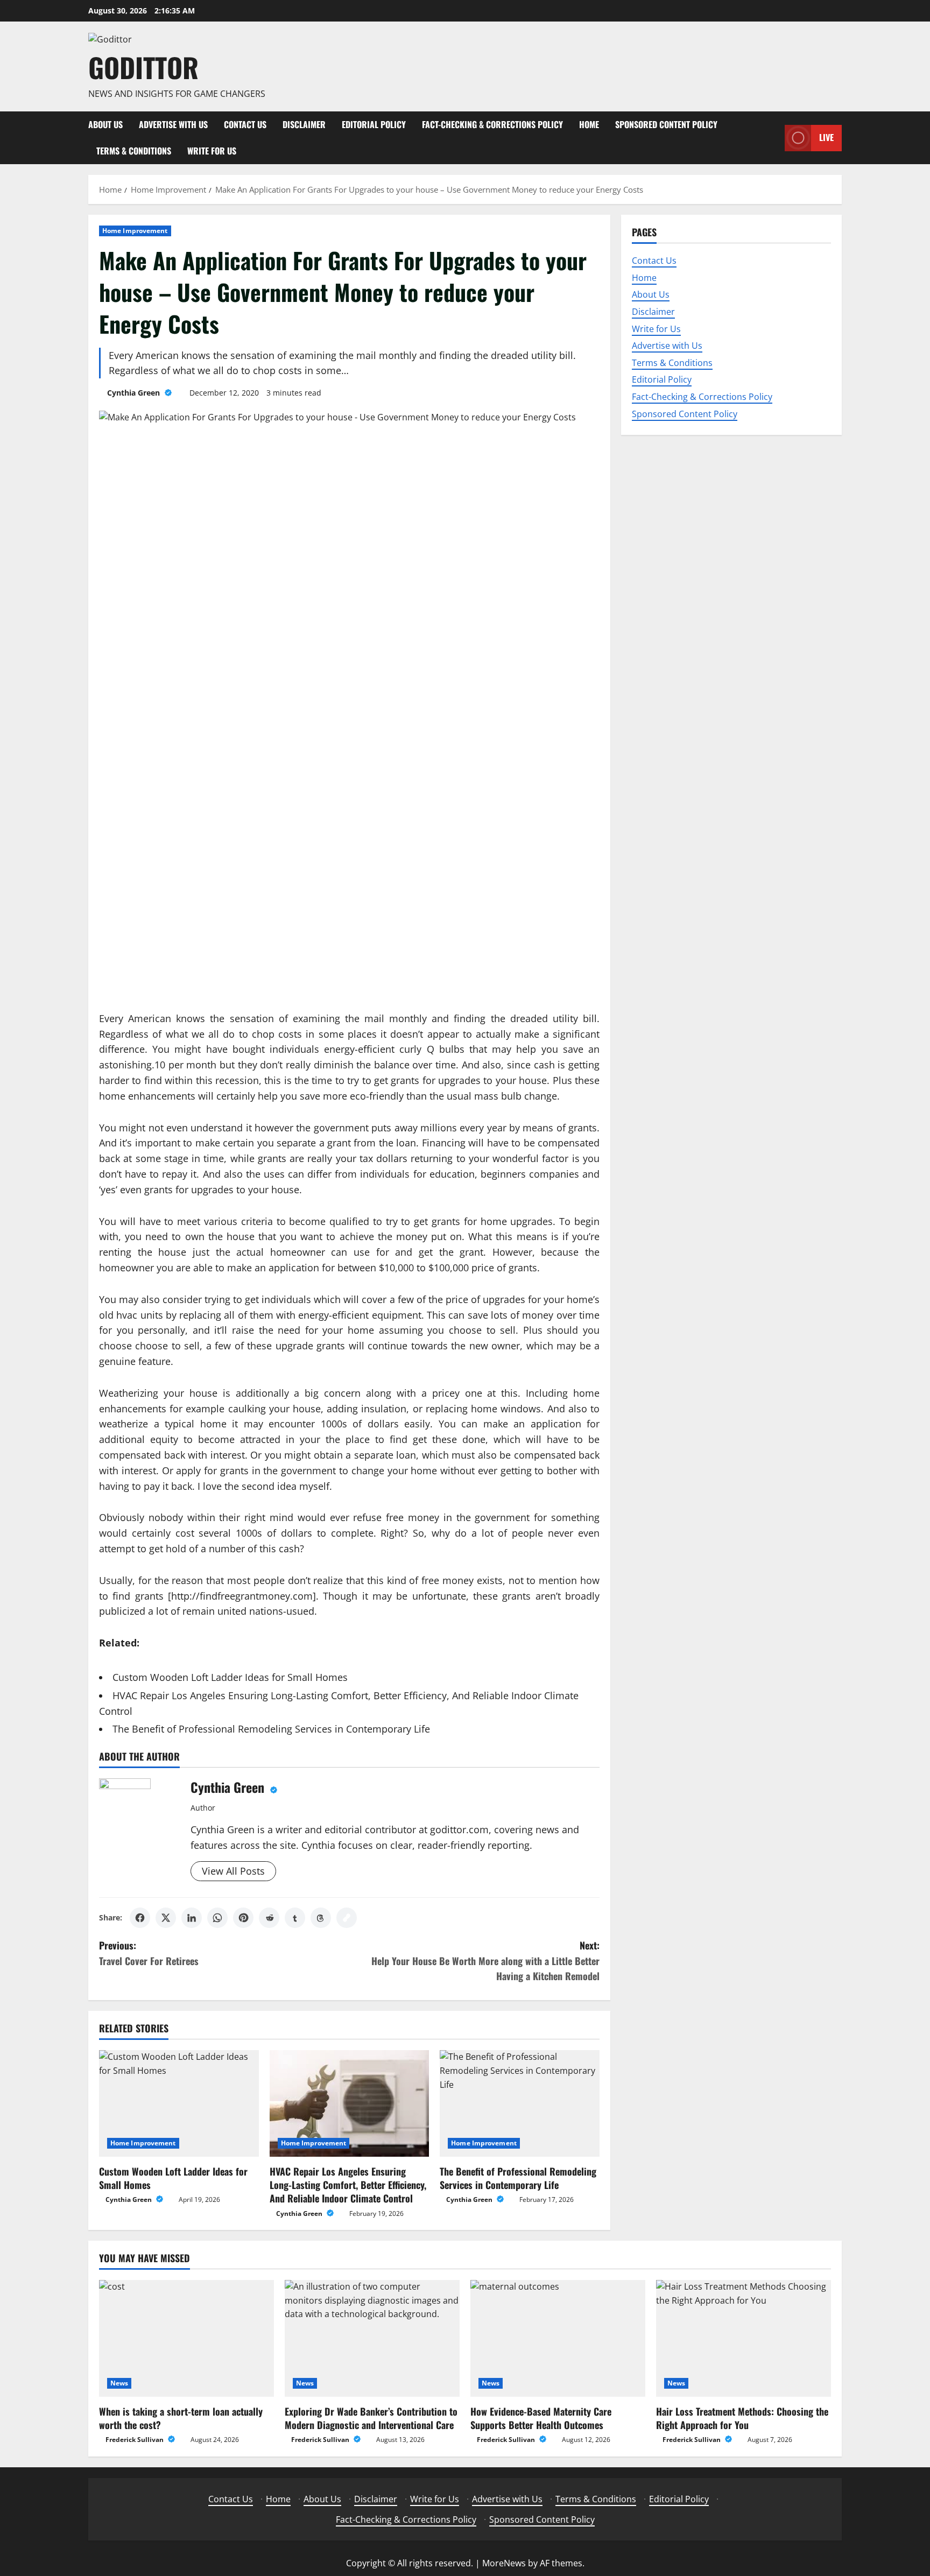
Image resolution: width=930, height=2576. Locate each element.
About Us (105, 124)
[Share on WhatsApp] (217, 1918)
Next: (485, 1961)
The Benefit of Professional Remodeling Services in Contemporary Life (271, 1729)
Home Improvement (135, 231)
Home (589, 124)
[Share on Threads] (321, 1918)
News (119, 2383)
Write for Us (212, 151)
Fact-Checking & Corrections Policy (492, 124)
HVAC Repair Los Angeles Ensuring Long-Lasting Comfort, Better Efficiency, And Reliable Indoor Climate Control (348, 2185)
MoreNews (504, 2563)
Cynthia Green (135, 393)
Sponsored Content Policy (666, 124)
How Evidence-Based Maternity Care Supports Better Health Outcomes (541, 2418)
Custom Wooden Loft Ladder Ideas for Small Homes (230, 1677)
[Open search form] (773, 138)
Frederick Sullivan (135, 2440)
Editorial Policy (374, 124)
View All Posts (233, 1871)
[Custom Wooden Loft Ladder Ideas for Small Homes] (179, 2103)
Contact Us (245, 124)
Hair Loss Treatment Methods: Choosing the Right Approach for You (742, 2418)
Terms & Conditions (134, 151)
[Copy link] (347, 1918)
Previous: (149, 1953)
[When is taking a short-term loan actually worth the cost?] (186, 2338)
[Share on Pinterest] (243, 1918)
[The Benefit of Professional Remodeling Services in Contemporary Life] (520, 2103)
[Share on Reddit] (269, 1918)
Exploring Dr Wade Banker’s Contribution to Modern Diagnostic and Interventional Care (371, 2418)
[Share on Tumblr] (295, 1918)
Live (826, 137)
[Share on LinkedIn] (192, 1918)
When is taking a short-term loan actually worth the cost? (181, 2418)
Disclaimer (304, 124)
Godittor (143, 67)
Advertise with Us (173, 124)
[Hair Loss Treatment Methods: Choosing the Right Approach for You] (744, 2338)
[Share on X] (166, 1918)
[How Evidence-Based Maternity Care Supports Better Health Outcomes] (558, 2338)
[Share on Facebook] (140, 1918)
